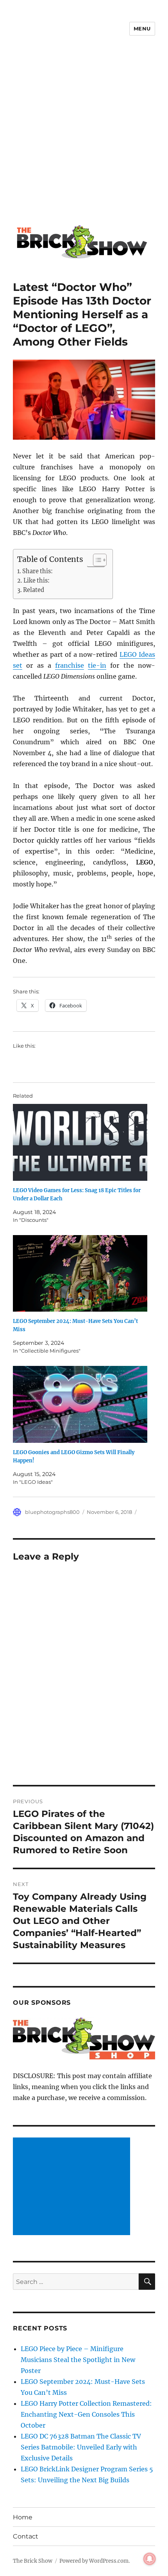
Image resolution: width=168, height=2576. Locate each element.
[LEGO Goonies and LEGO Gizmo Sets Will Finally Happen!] (80, 1404)
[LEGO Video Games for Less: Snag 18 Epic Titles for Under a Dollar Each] (80, 1142)
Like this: (37, 581)
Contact (26, 2536)
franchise (70, 665)
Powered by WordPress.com (94, 2561)
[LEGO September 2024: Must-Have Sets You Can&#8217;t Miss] (80, 1274)
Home (23, 2517)
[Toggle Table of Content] (96, 560)
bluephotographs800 (52, 1512)
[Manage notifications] (150, 2559)
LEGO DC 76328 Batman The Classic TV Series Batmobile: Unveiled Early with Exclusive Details (81, 2447)
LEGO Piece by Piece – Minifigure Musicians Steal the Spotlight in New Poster (78, 2360)
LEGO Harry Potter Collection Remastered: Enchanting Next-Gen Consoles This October (86, 2414)
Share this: (38, 571)
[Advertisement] (84, 136)
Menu (142, 29)
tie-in (97, 665)
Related (34, 590)
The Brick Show (33, 2561)
